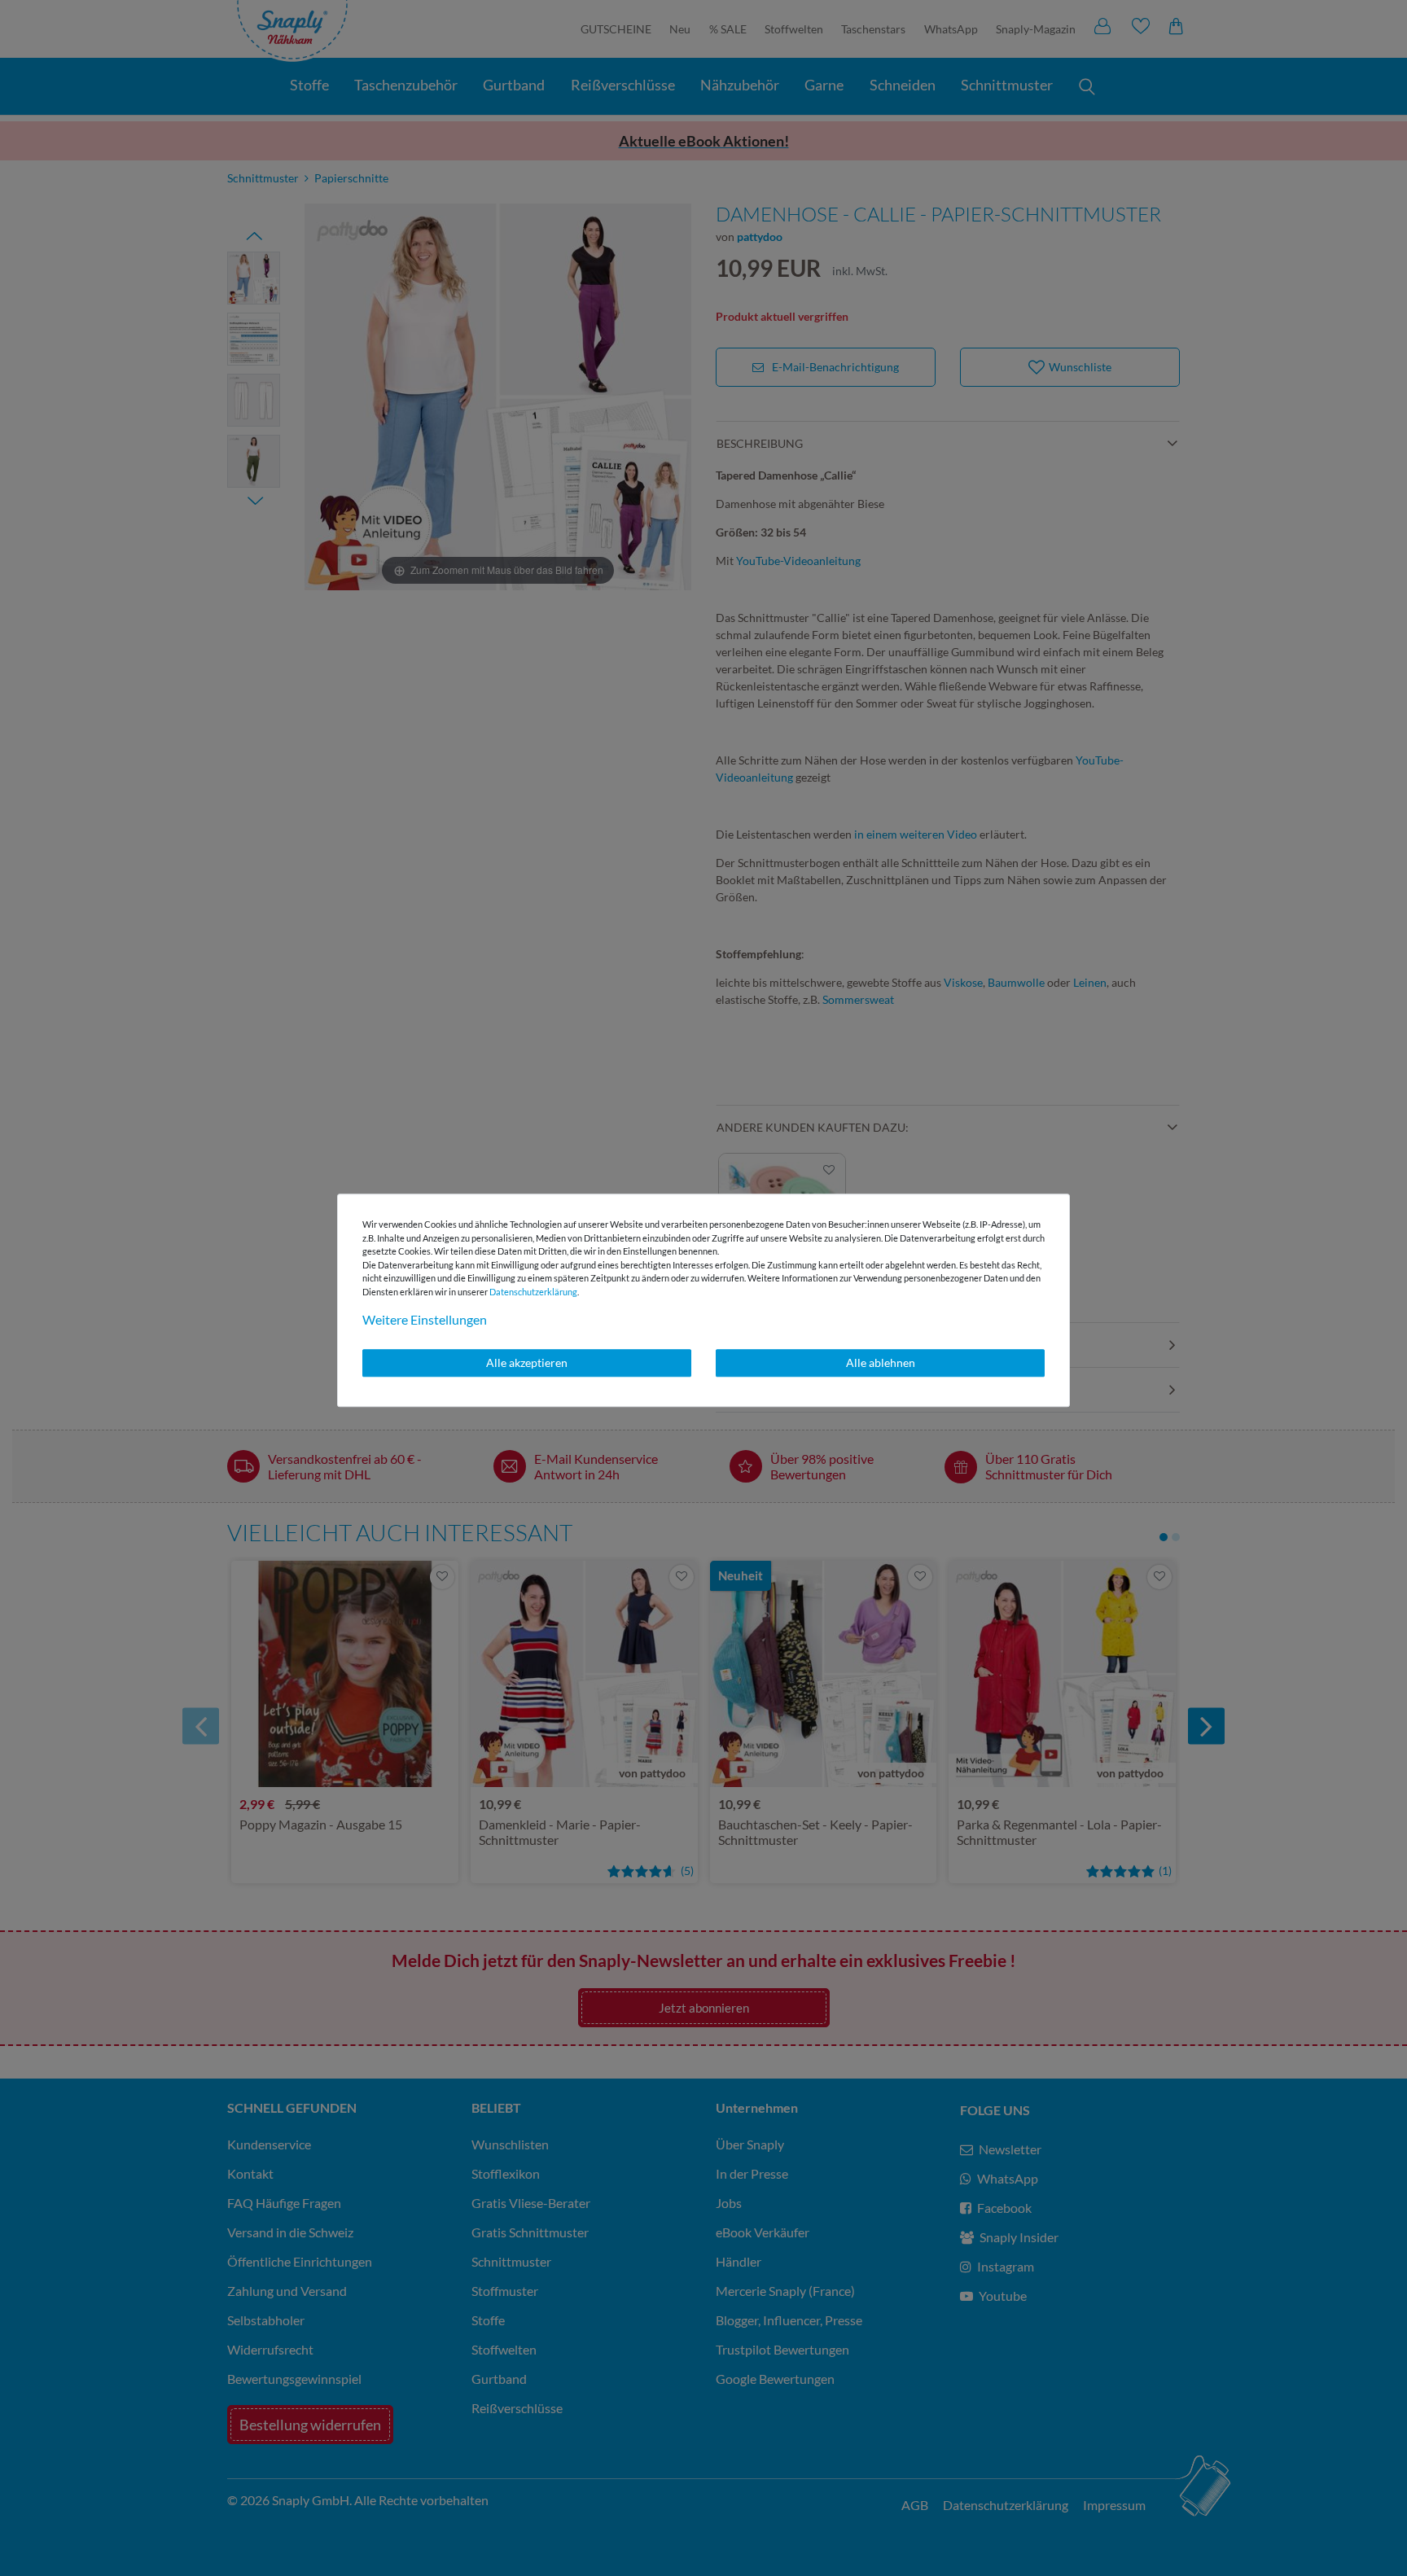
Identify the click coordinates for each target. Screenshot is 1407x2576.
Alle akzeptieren (527, 1362)
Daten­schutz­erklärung (533, 1292)
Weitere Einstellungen (425, 1319)
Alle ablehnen (881, 1362)
